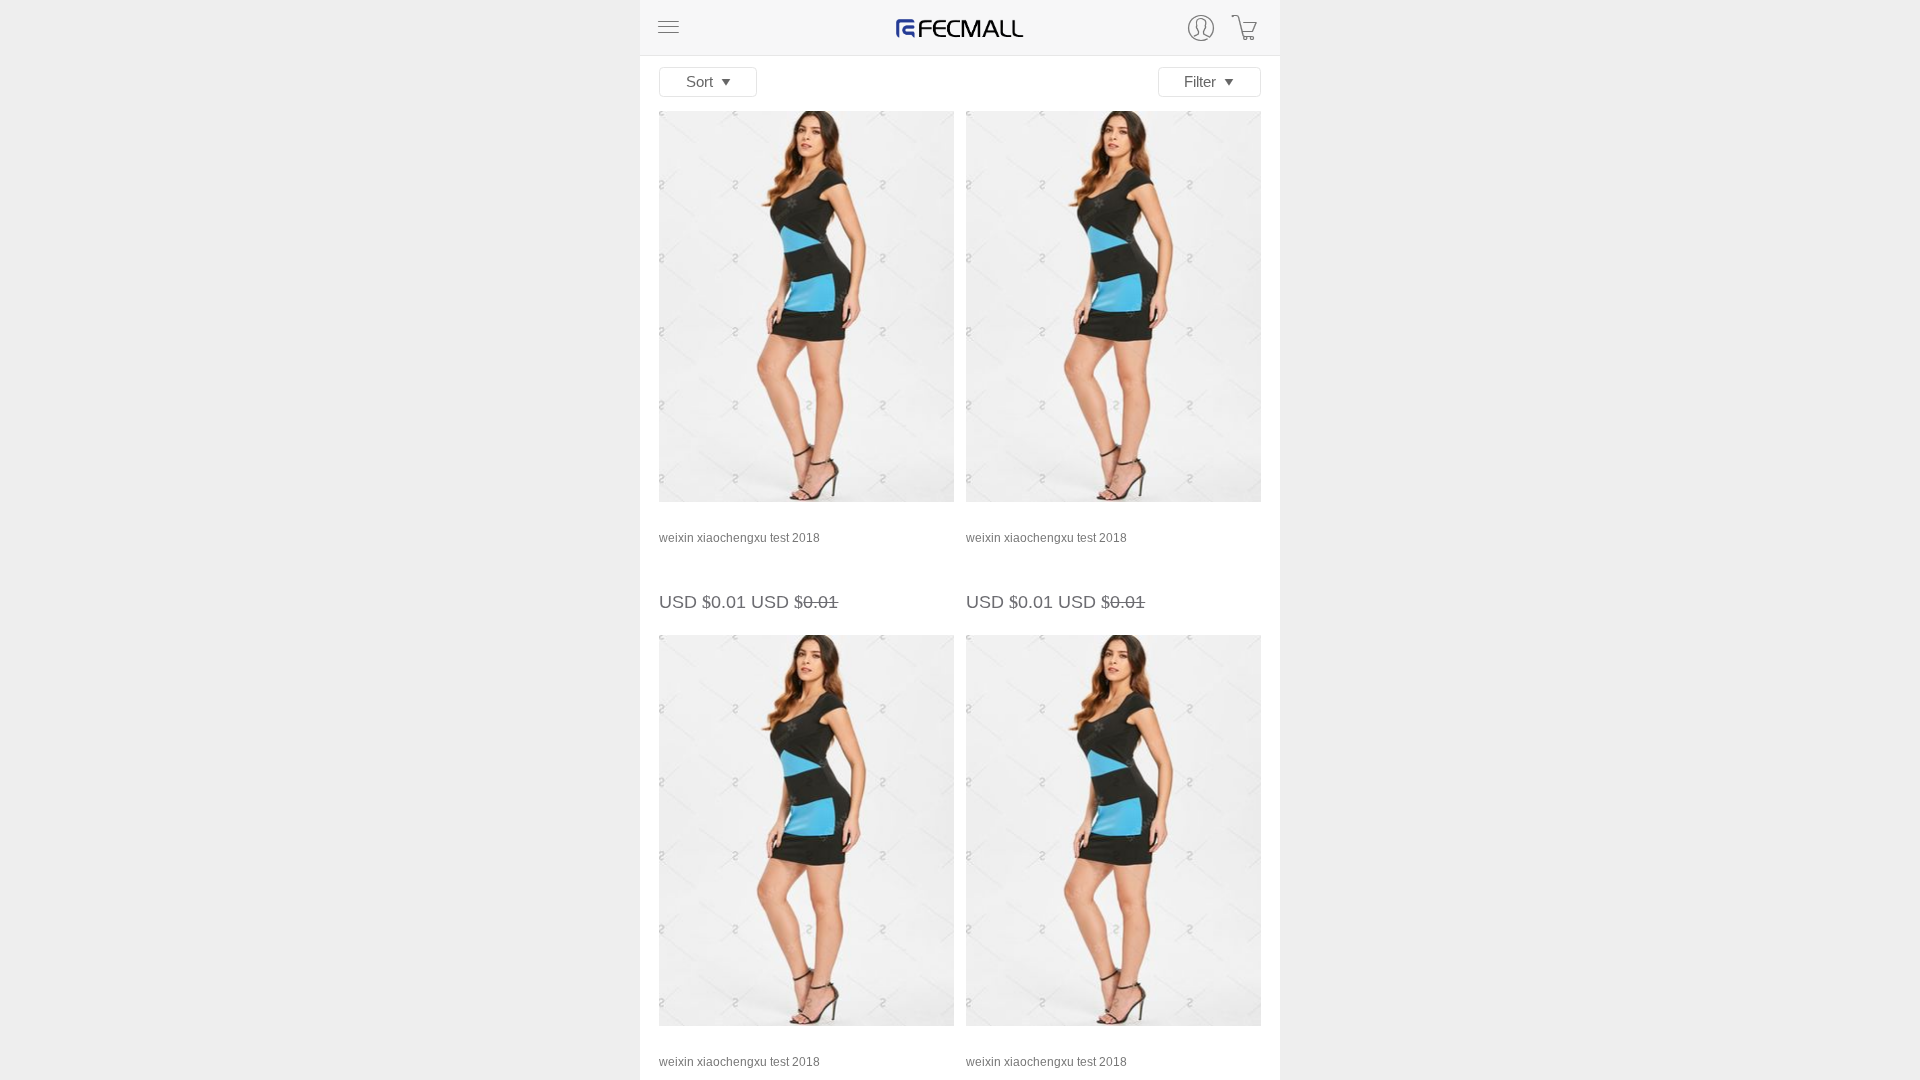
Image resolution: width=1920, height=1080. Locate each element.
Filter (1204, 81)
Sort (703, 81)
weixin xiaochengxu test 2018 (739, 538)
